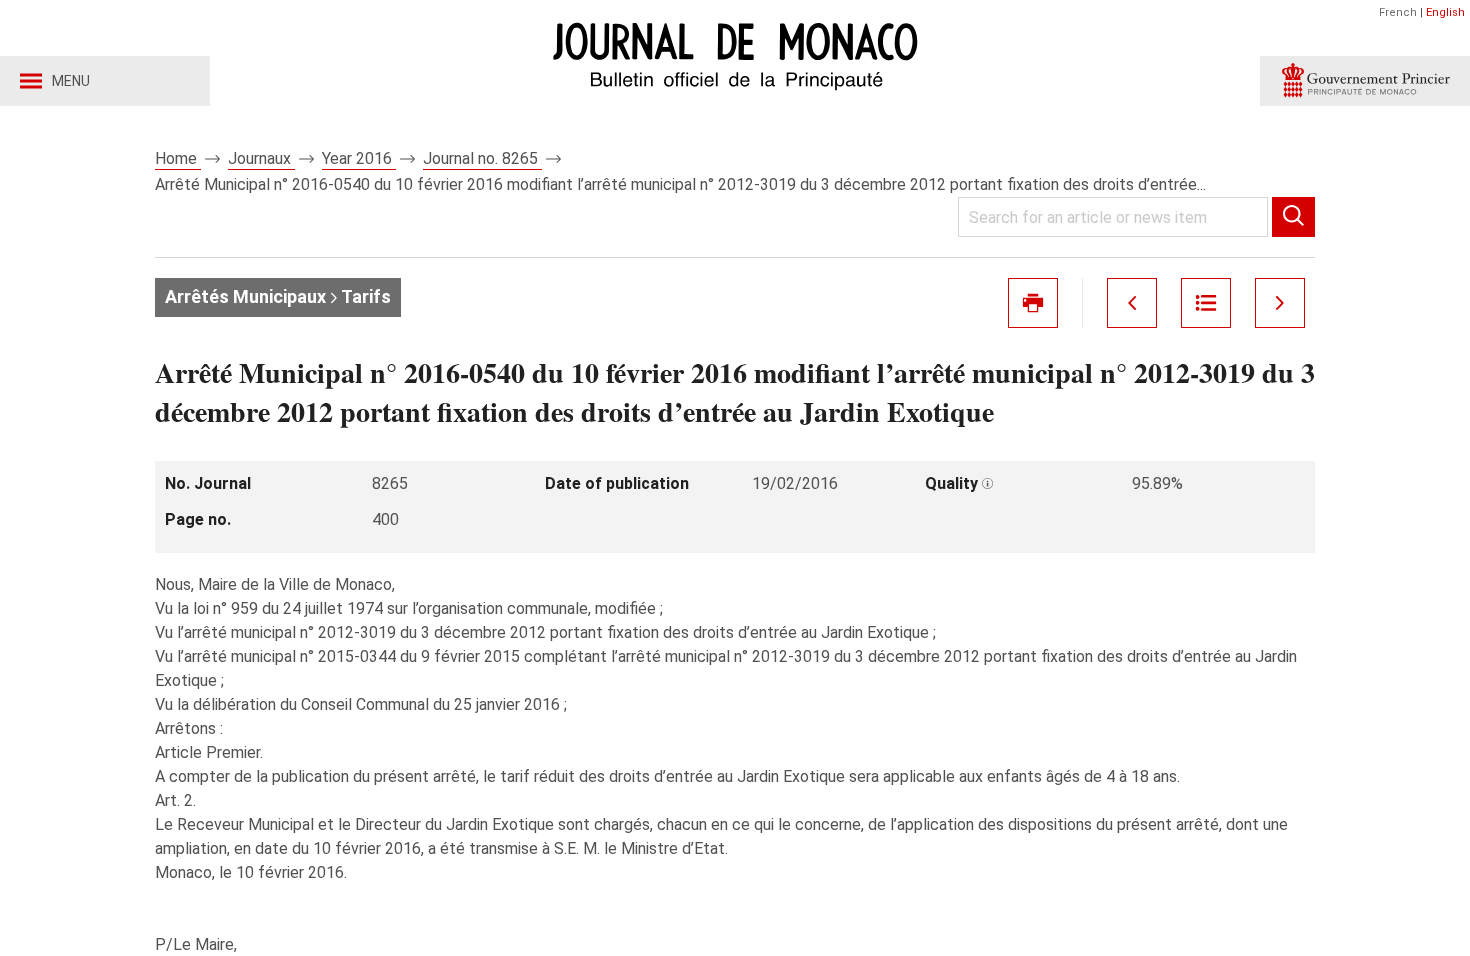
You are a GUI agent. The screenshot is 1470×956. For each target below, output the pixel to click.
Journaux (261, 158)
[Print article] (1033, 303)
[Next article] (1280, 303)
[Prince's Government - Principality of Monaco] (1365, 81)
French (1398, 12)
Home (178, 158)
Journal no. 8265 (482, 158)
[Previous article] (1132, 303)
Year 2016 (359, 158)
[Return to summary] (1206, 303)
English (1445, 12)
